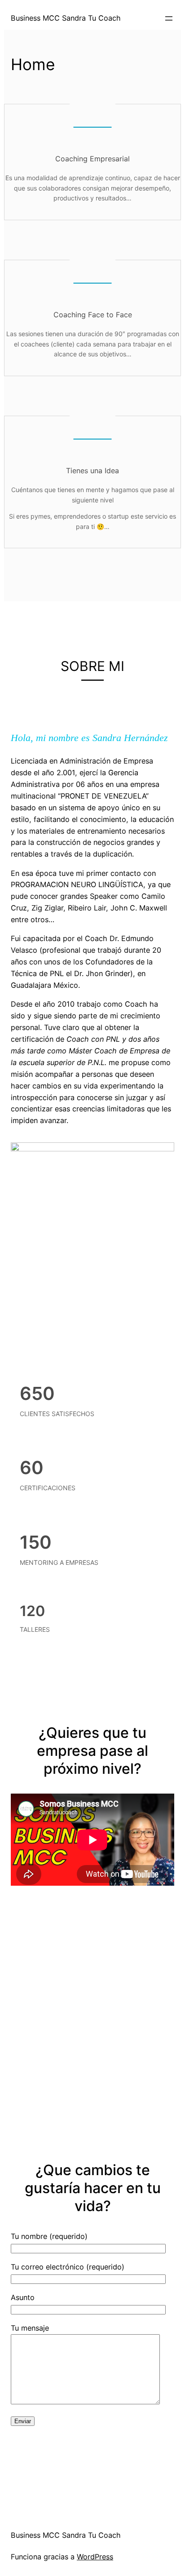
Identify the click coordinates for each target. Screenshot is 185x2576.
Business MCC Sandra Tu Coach (66, 2535)
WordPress (95, 2557)
